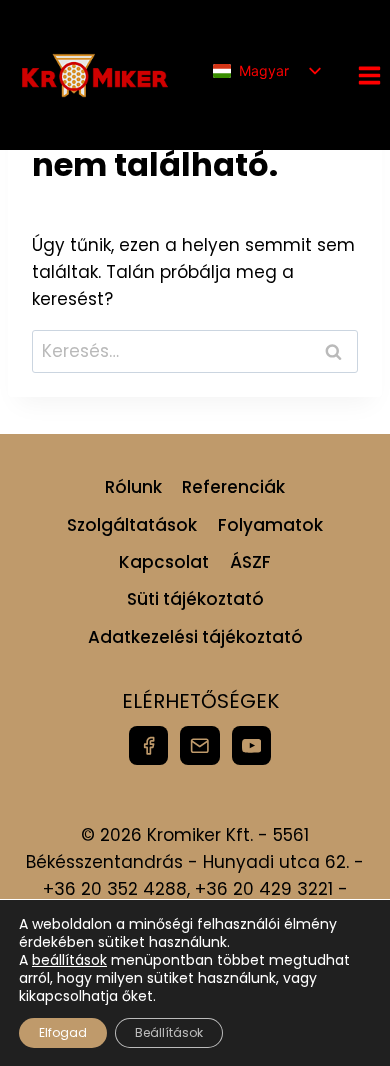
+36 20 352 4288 (115, 889)
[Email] (199, 745)
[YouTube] (251, 745)
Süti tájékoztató (195, 599)
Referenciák (233, 487)
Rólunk (133, 487)
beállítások (69, 960)
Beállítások (169, 1032)
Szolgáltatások (132, 525)
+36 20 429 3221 (264, 889)
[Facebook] (148, 745)
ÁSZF (250, 562)
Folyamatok (270, 525)
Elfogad (63, 1032)
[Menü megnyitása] (369, 75)
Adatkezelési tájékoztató (195, 637)
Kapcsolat (164, 562)
